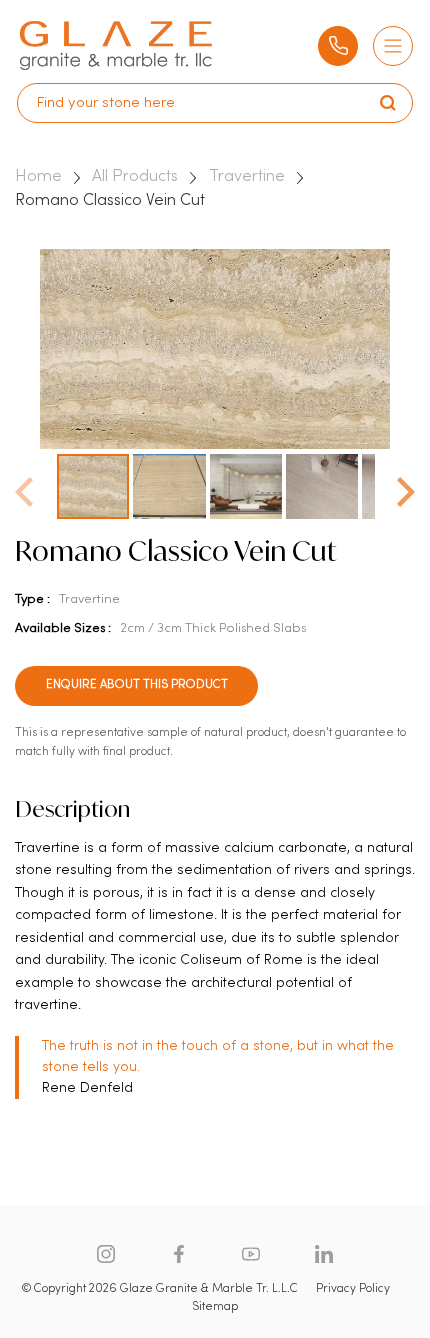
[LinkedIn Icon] (324, 1254)
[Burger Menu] (393, 46)
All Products (135, 177)
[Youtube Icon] (251, 1254)
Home (38, 177)
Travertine (247, 177)
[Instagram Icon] (106, 1254)
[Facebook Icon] (179, 1254)
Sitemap (215, 1307)
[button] (406, 486)
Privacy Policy (353, 1289)
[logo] (116, 45)
